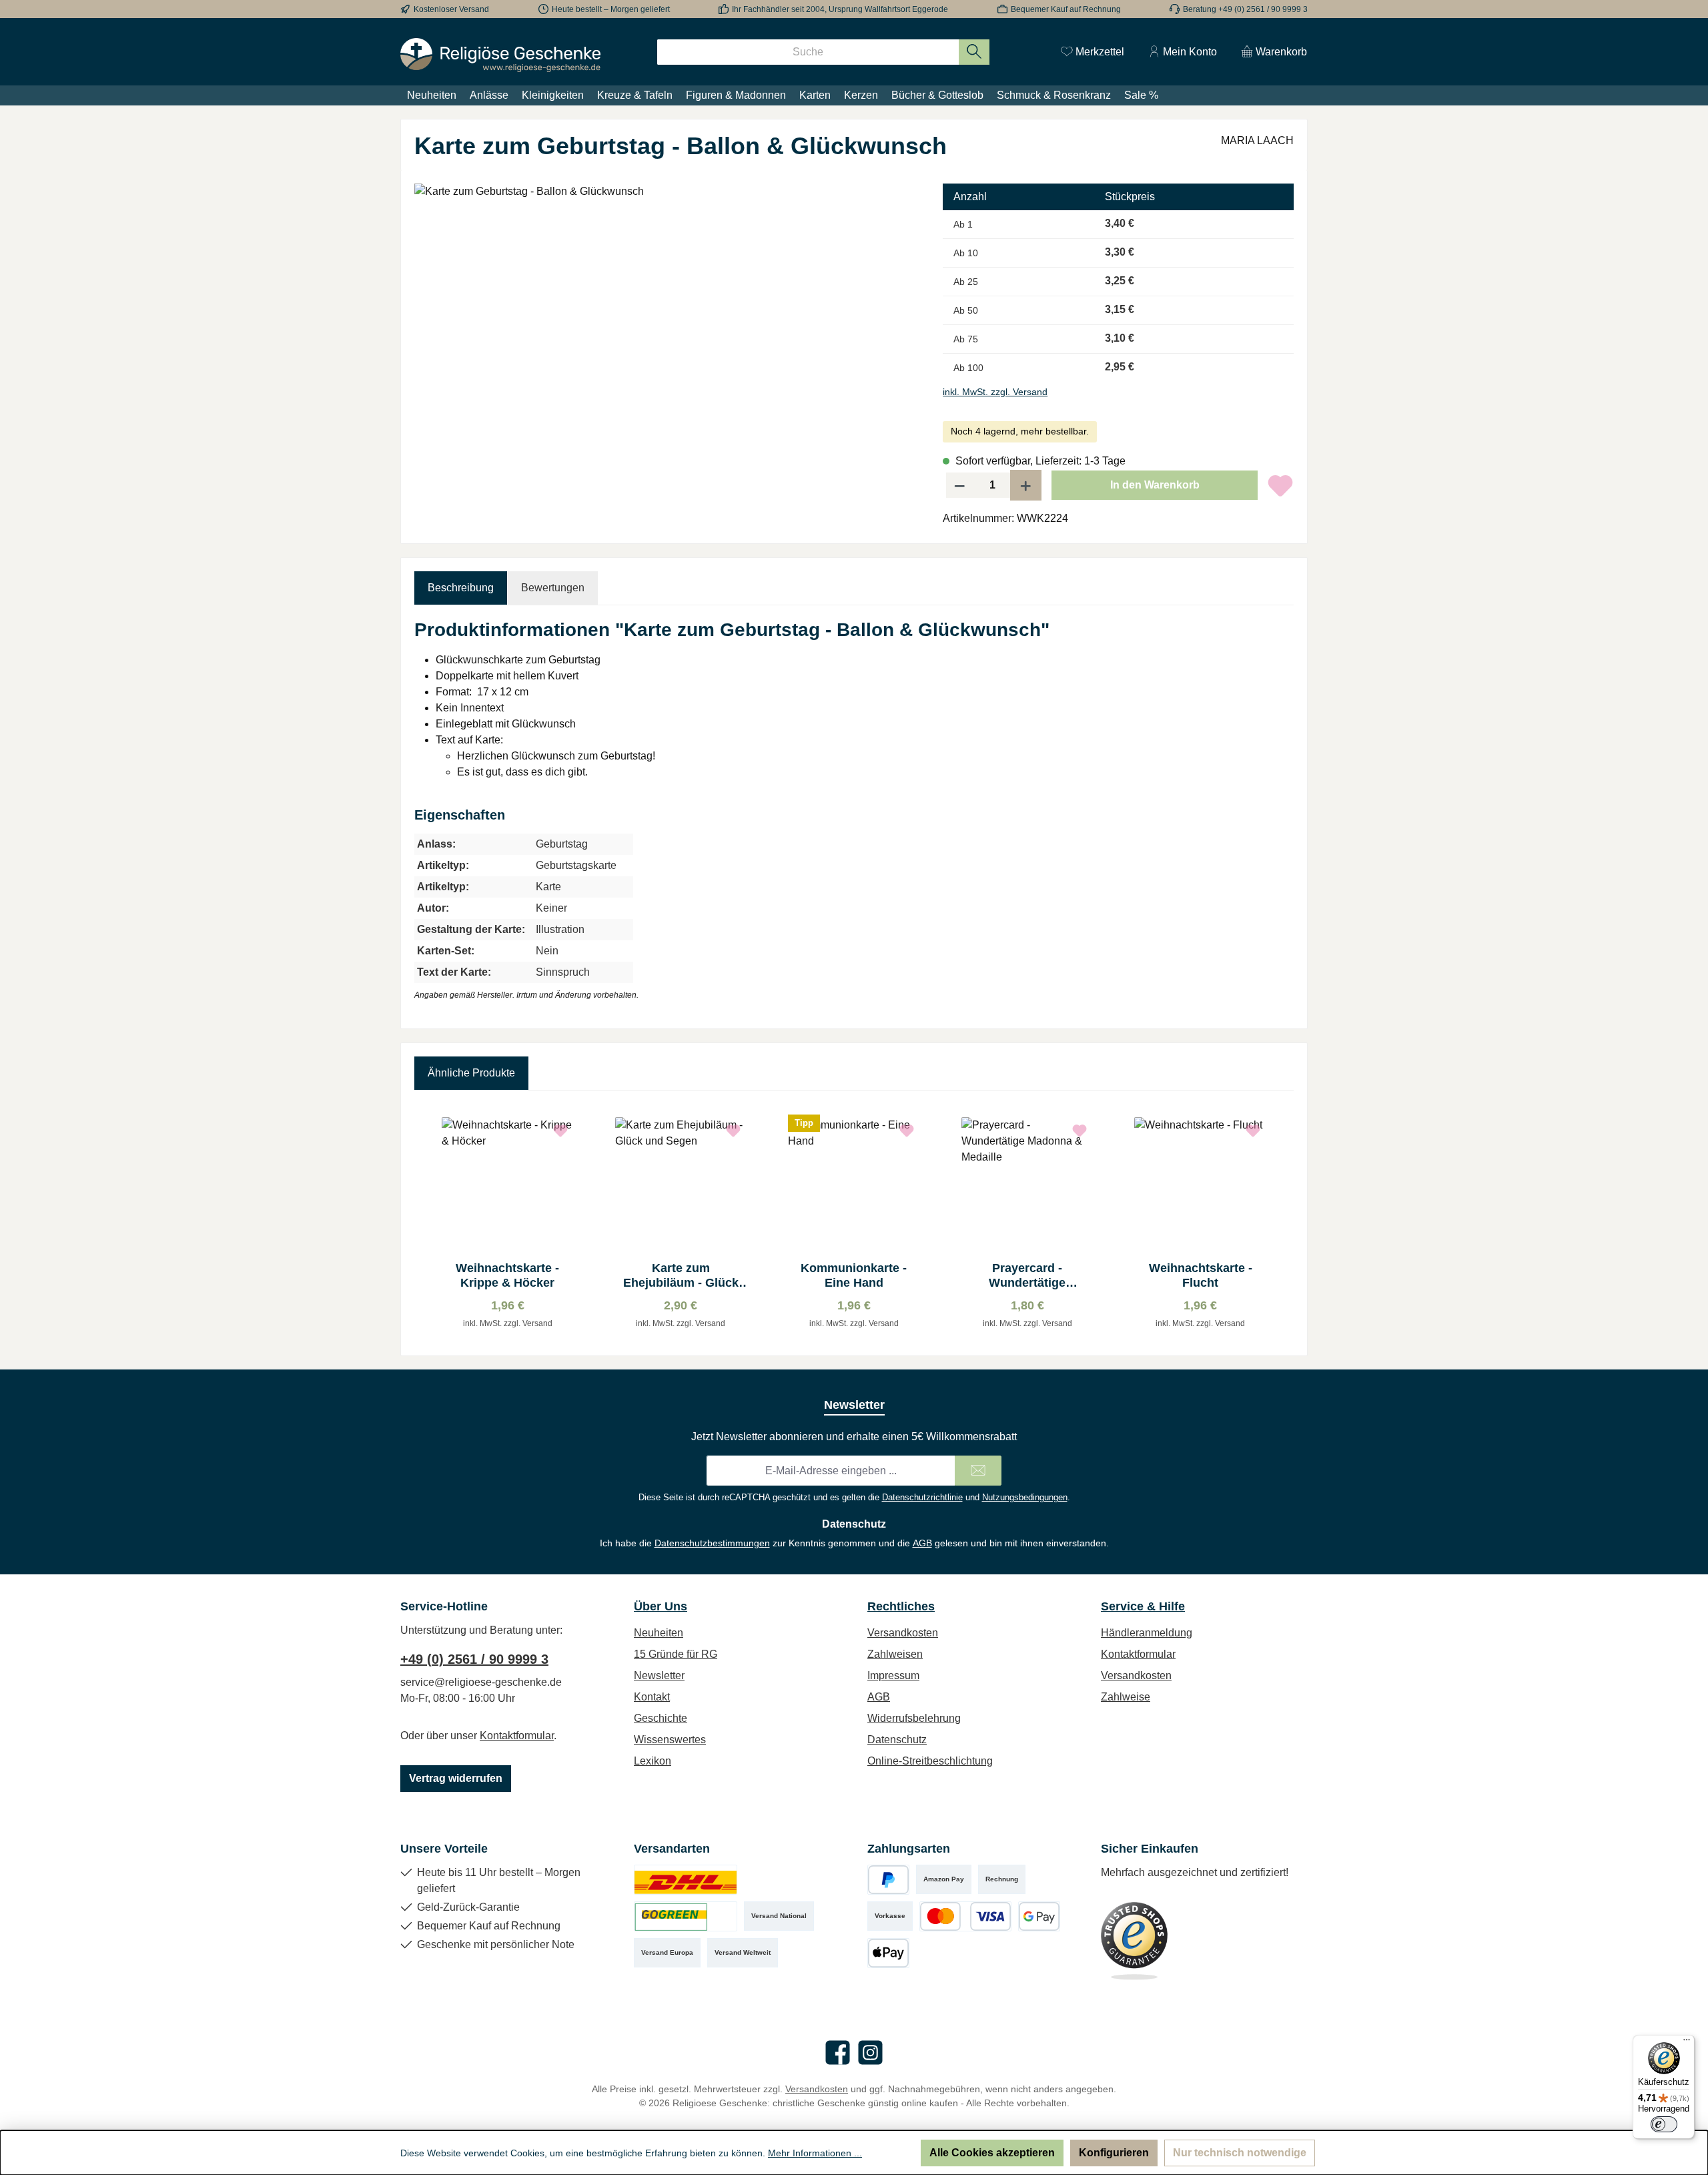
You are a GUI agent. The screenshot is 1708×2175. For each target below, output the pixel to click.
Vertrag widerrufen (456, 1778)
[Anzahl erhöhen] (1026, 485)
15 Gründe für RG (676, 1654)
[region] (665, 327)
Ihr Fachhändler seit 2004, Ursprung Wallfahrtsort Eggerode (840, 9)
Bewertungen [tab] (553, 588)
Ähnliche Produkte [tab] (471, 1073)
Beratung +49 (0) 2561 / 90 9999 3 (1245, 9)
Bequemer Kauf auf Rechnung (1066, 9)
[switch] (1664, 2124)
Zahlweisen (895, 1654)
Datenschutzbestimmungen (712, 1543)
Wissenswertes (670, 1740)
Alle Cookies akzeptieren (992, 2153)
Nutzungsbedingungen (1025, 1497)
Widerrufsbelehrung (914, 1718)
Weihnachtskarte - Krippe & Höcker (507, 1275)
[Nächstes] (1284, 1223)
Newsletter (659, 1675)
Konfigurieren (1114, 2153)
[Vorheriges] (424, 1223)
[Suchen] (974, 52)
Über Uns (661, 1606)
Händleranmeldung (1147, 1633)
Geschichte (661, 1718)
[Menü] (1687, 2043)
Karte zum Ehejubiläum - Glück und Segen (681, 1276)
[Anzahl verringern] (959, 485)
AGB (922, 1543)
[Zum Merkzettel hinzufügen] (1280, 485)
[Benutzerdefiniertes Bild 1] (686, 1880)
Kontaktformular (517, 1736)
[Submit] (978, 1471)
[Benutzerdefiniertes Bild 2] (686, 1916)
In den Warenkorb (1155, 485)
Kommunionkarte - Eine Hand (854, 1275)
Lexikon (653, 1761)
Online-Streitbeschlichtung (930, 1761)
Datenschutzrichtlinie (922, 1497)
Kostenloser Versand (451, 9)
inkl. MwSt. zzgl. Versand (995, 392)
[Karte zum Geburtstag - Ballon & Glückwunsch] (665, 327)
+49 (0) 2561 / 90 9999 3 (474, 1659)
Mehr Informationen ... (815, 2153)
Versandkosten (903, 1633)
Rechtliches (901, 1606)
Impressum (893, 1675)
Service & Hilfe (1143, 1606)
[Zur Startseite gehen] (500, 55)
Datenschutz (897, 1740)
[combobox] (808, 52)
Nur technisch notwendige (1240, 2153)
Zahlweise (1126, 1697)
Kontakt (652, 1697)
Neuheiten (659, 1633)
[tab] (461, 588)
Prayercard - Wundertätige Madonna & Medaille (1027, 1276)
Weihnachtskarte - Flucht (1201, 1275)
